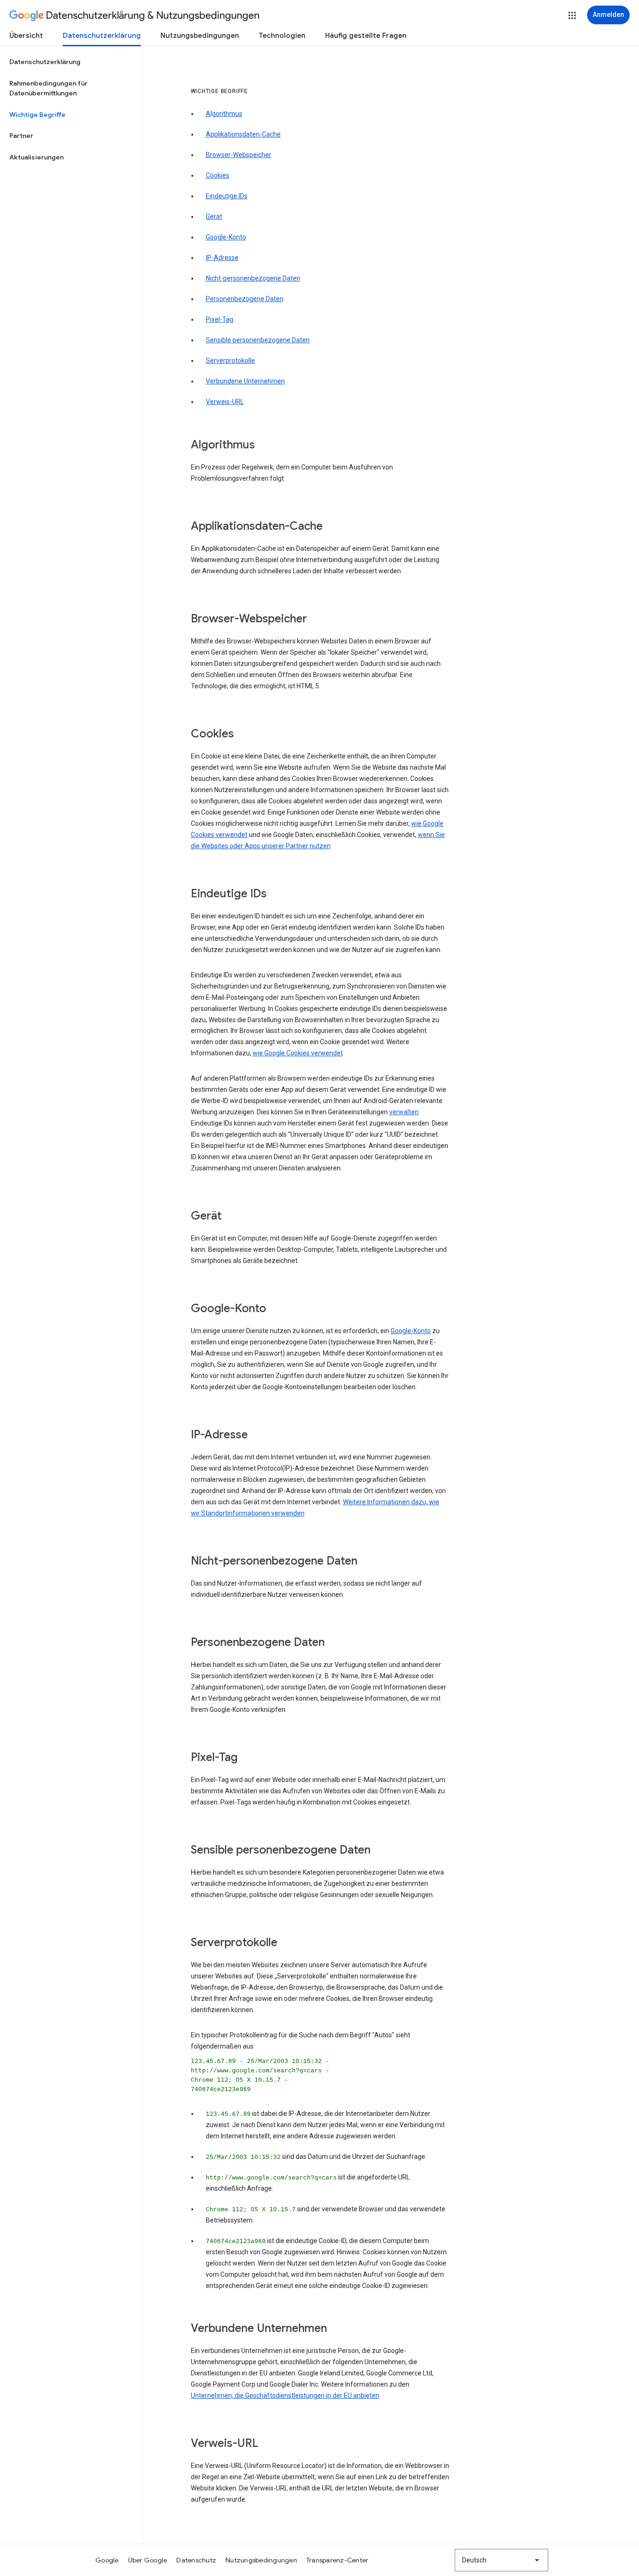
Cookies (218, 175)
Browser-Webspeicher (239, 155)
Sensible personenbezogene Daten (258, 340)
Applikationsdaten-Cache (243, 134)
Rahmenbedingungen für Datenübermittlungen (48, 88)
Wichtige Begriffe (37, 115)
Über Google (148, 2560)
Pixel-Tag (220, 319)
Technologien (282, 36)
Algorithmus (224, 114)
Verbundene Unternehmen (245, 381)
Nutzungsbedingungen (200, 36)
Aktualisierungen (36, 157)
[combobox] (501, 2560)
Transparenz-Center (338, 2560)
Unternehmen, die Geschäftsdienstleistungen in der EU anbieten (285, 2396)
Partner (21, 136)
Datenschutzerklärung (102, 36)
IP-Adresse (222, 258)
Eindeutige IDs (227, 196)
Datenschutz (196, 2560)
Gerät (214, 216)
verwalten (404, 1112)
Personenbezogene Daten (245, 299)
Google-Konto (226, 237)
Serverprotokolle (230, 361)
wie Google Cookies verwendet (298, 1053)
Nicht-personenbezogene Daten (253, 278)
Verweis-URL (225, 402)
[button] (572, 15)
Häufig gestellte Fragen (366, 36)
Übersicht (26, 36)
